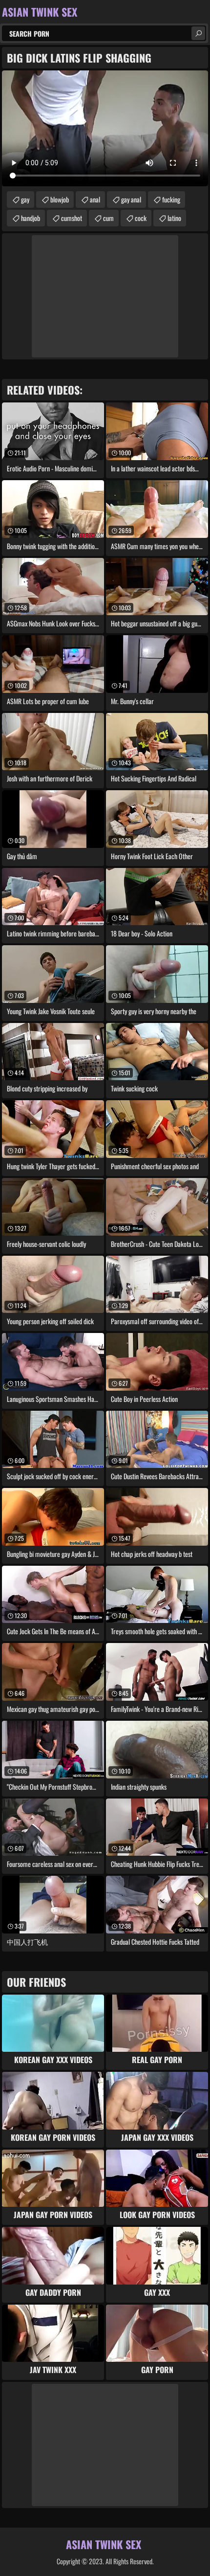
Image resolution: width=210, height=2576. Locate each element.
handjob (31, 218)
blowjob (60, 199)
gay (25, 199)
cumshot (72, 218)
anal (95, 199)
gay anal (131, 199)
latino (174, 218)
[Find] (198, 33)
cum (108, 218)
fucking (171, 199)
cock (141, 218)
